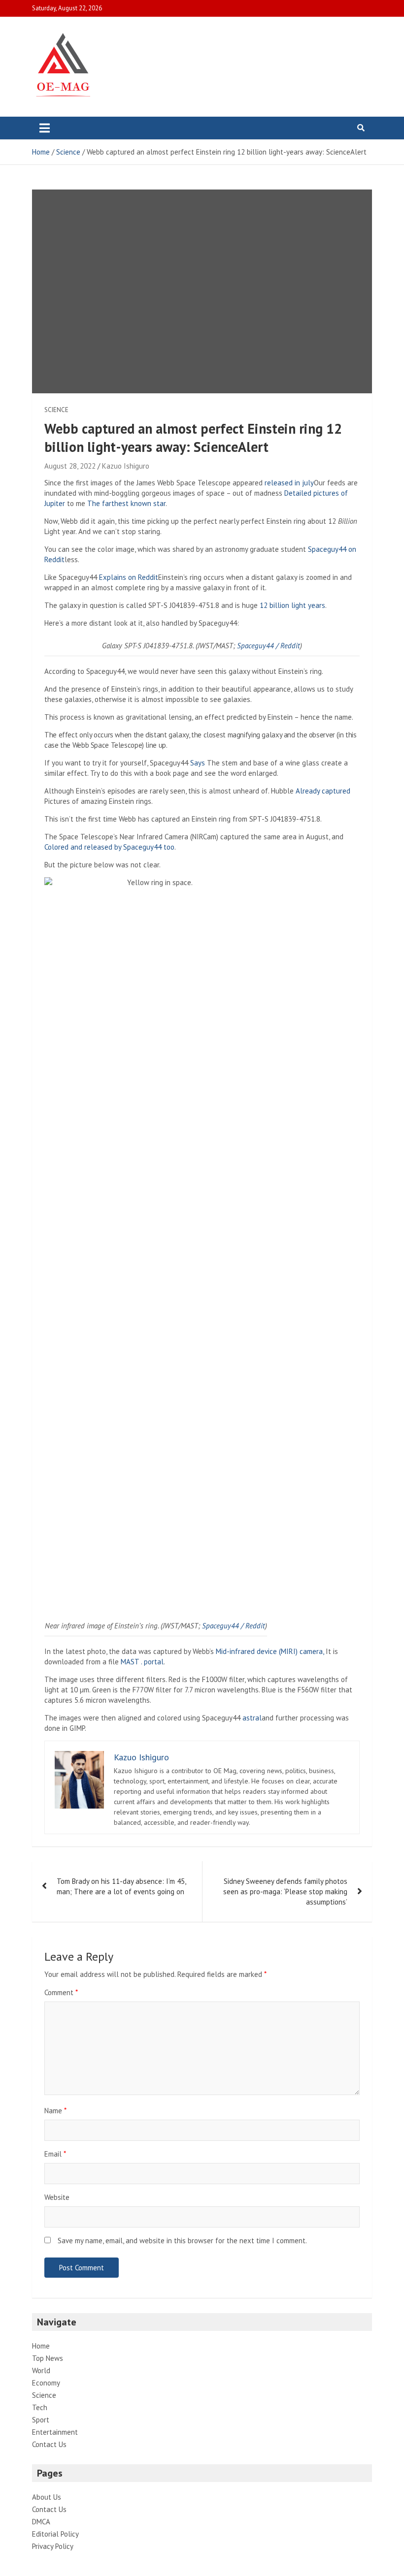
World (41, 2370)
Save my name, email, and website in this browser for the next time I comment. (182, 2241)
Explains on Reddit (129, 577)
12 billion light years (292, 605)
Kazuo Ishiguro (126, 466)
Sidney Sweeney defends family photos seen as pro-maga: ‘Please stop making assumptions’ (285, 1892)
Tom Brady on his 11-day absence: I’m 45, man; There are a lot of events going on (121, 1886)
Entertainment (55, 2432)
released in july (289, 483)
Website (57, 2197)
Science (56, 410)
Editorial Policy (55, 2534)
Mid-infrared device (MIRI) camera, (270, 1651)
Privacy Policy (53, 2546)
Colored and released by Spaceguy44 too (109, 847)
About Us (47, 2497)
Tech (40, 2407)
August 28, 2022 (70, 466)
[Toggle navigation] (45, 128)
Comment (61, 1992)
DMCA (41, 2522)
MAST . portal (142, 1662)
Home (41, 2346)
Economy (46, 2383)
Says (198, 763)
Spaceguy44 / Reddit (269, 646)
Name (55, 2111)
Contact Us (49, 2444)
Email (55, 2154)
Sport (41, 2420)
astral (252, 1718)
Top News (48, 2358)
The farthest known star (126, 503)
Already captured (323, 791)
